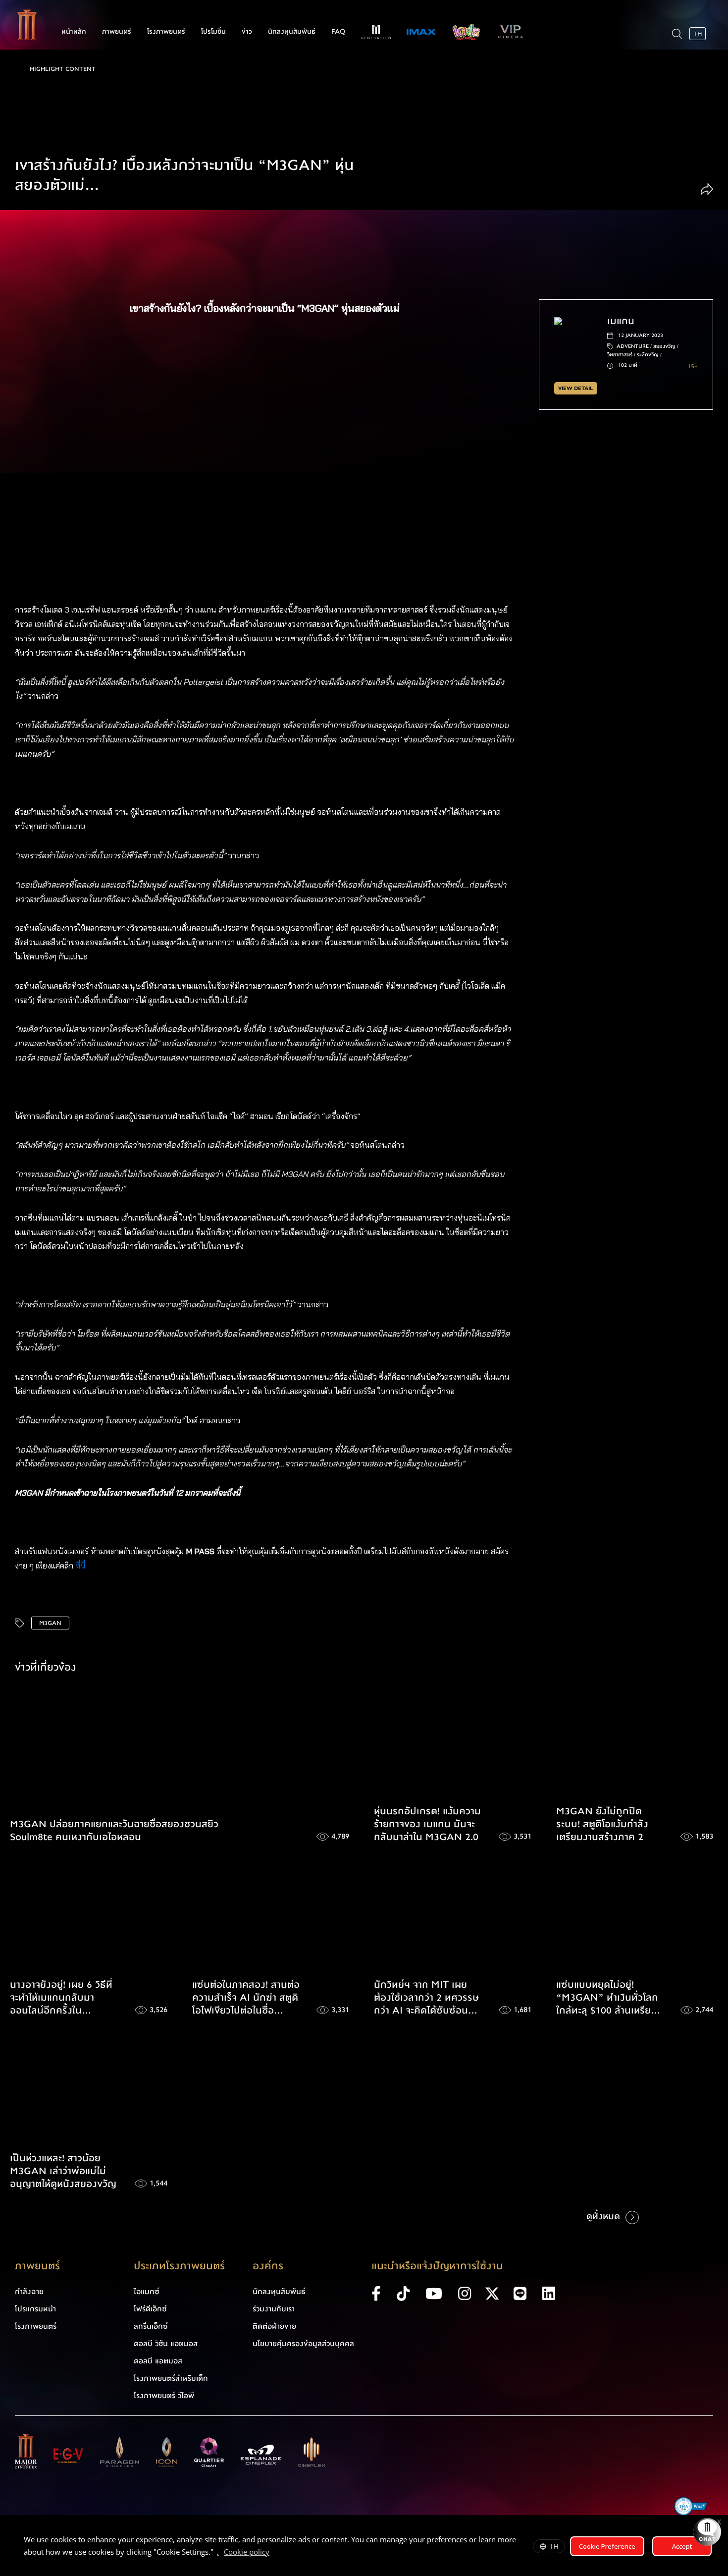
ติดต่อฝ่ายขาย (274, 2326)
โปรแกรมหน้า (35, 2309)
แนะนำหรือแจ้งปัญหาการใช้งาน (437, 2266)
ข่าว (247, 32)
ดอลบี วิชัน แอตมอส (166, 2344)
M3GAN (50, 1623)
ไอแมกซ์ (147, 2292)
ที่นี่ (81, 1566)
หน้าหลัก (74, 32)
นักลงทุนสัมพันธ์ (292, 32)
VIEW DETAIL (575, 388)
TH (554, 2546)
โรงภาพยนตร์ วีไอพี (164, 2396)
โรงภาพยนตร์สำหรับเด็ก (171, 2378)
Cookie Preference (607, 2546)
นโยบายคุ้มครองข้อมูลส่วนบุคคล (303, 2344)
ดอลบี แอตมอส (158, 2361)
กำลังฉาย (29, 2292)
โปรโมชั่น (213, 32)
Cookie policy (247, 2552)
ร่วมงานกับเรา (274, 2309)
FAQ (338, 32)
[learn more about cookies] (274, 2553)
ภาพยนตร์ (117, 32)
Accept (682, 2546)
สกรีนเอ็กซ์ (151, 2326)
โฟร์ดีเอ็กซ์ (150, 2309)
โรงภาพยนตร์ (166, 32)
